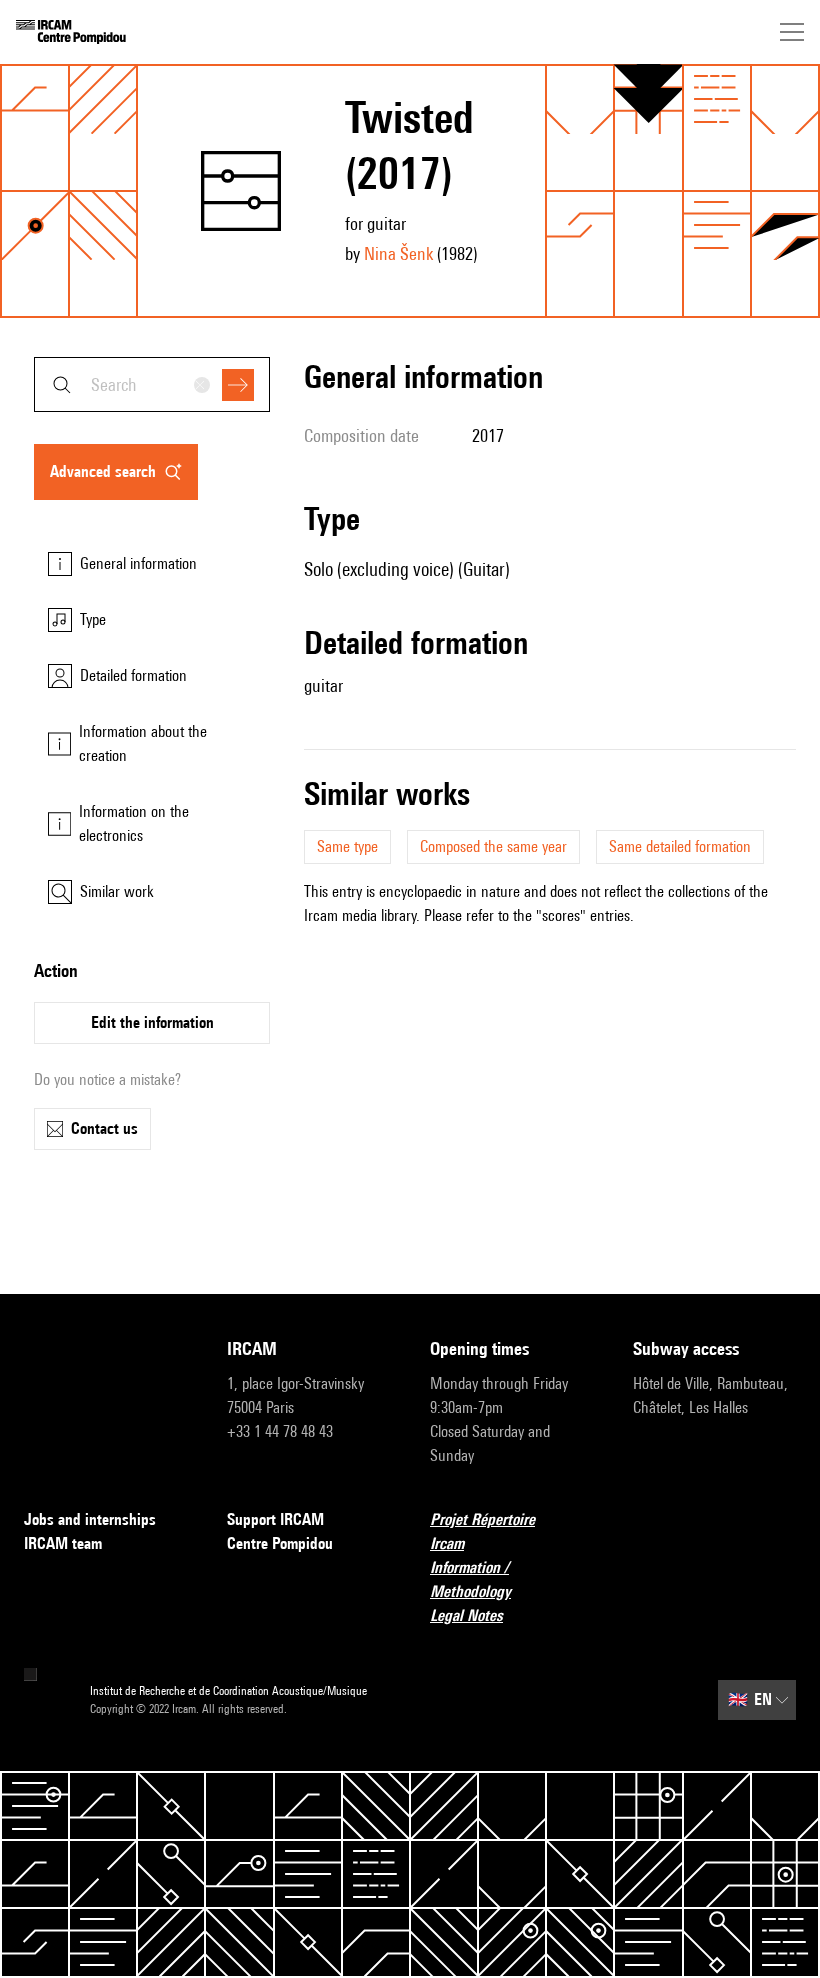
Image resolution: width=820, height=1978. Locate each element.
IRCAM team (63, 1543)
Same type (347, 846)
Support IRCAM (275, 1519)
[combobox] (152, 384)
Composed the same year (493, 846)
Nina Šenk (398, 253)
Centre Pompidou (280, 1543)
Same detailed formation (680, 846)
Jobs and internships (90, 1519)
